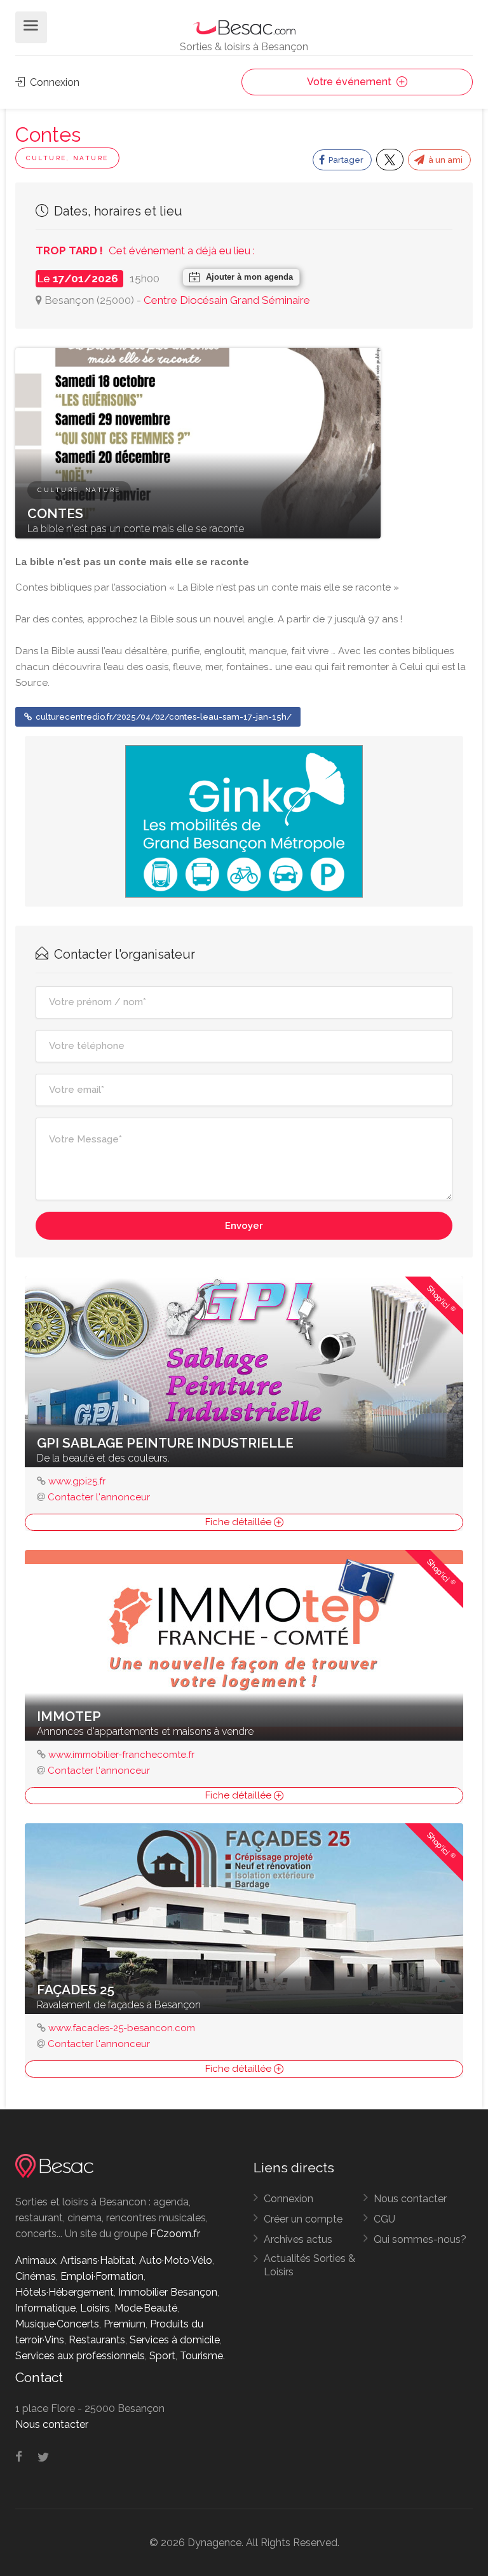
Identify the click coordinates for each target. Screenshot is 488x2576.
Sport (162, 2356)
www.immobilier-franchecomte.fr (121, 1755)
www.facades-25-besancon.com (122, 2028)
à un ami (444, 160)
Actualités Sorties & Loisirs (309, 2265)
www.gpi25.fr (77, 1481)
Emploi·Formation (102, 2276)
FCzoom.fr (175, 2234)
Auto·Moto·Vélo (176, 2260)
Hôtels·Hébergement (64, 2292)
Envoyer (244, 1226)
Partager (345, 160)
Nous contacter (410, 2199)
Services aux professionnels (80, 2356)
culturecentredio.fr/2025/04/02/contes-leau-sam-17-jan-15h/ (163, 717)
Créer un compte (303, 2219)
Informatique (45, 2308)
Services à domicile (175, 2340)
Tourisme (201, 2356)
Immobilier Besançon (168, 2292)
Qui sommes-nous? (420, 2239)
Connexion (53, 82)
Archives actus (298, 2239)
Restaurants (97, 2340)
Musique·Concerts (57, 2324)
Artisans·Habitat (98, 2260)
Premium (125, 2324)
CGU (384, 2219)
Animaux (36, 2260)
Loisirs (95, 2308)
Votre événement (350, 82)
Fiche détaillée (240, 1522)
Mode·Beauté (146, 2308)
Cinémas (36, 2276)
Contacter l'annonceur (99, 1497)
